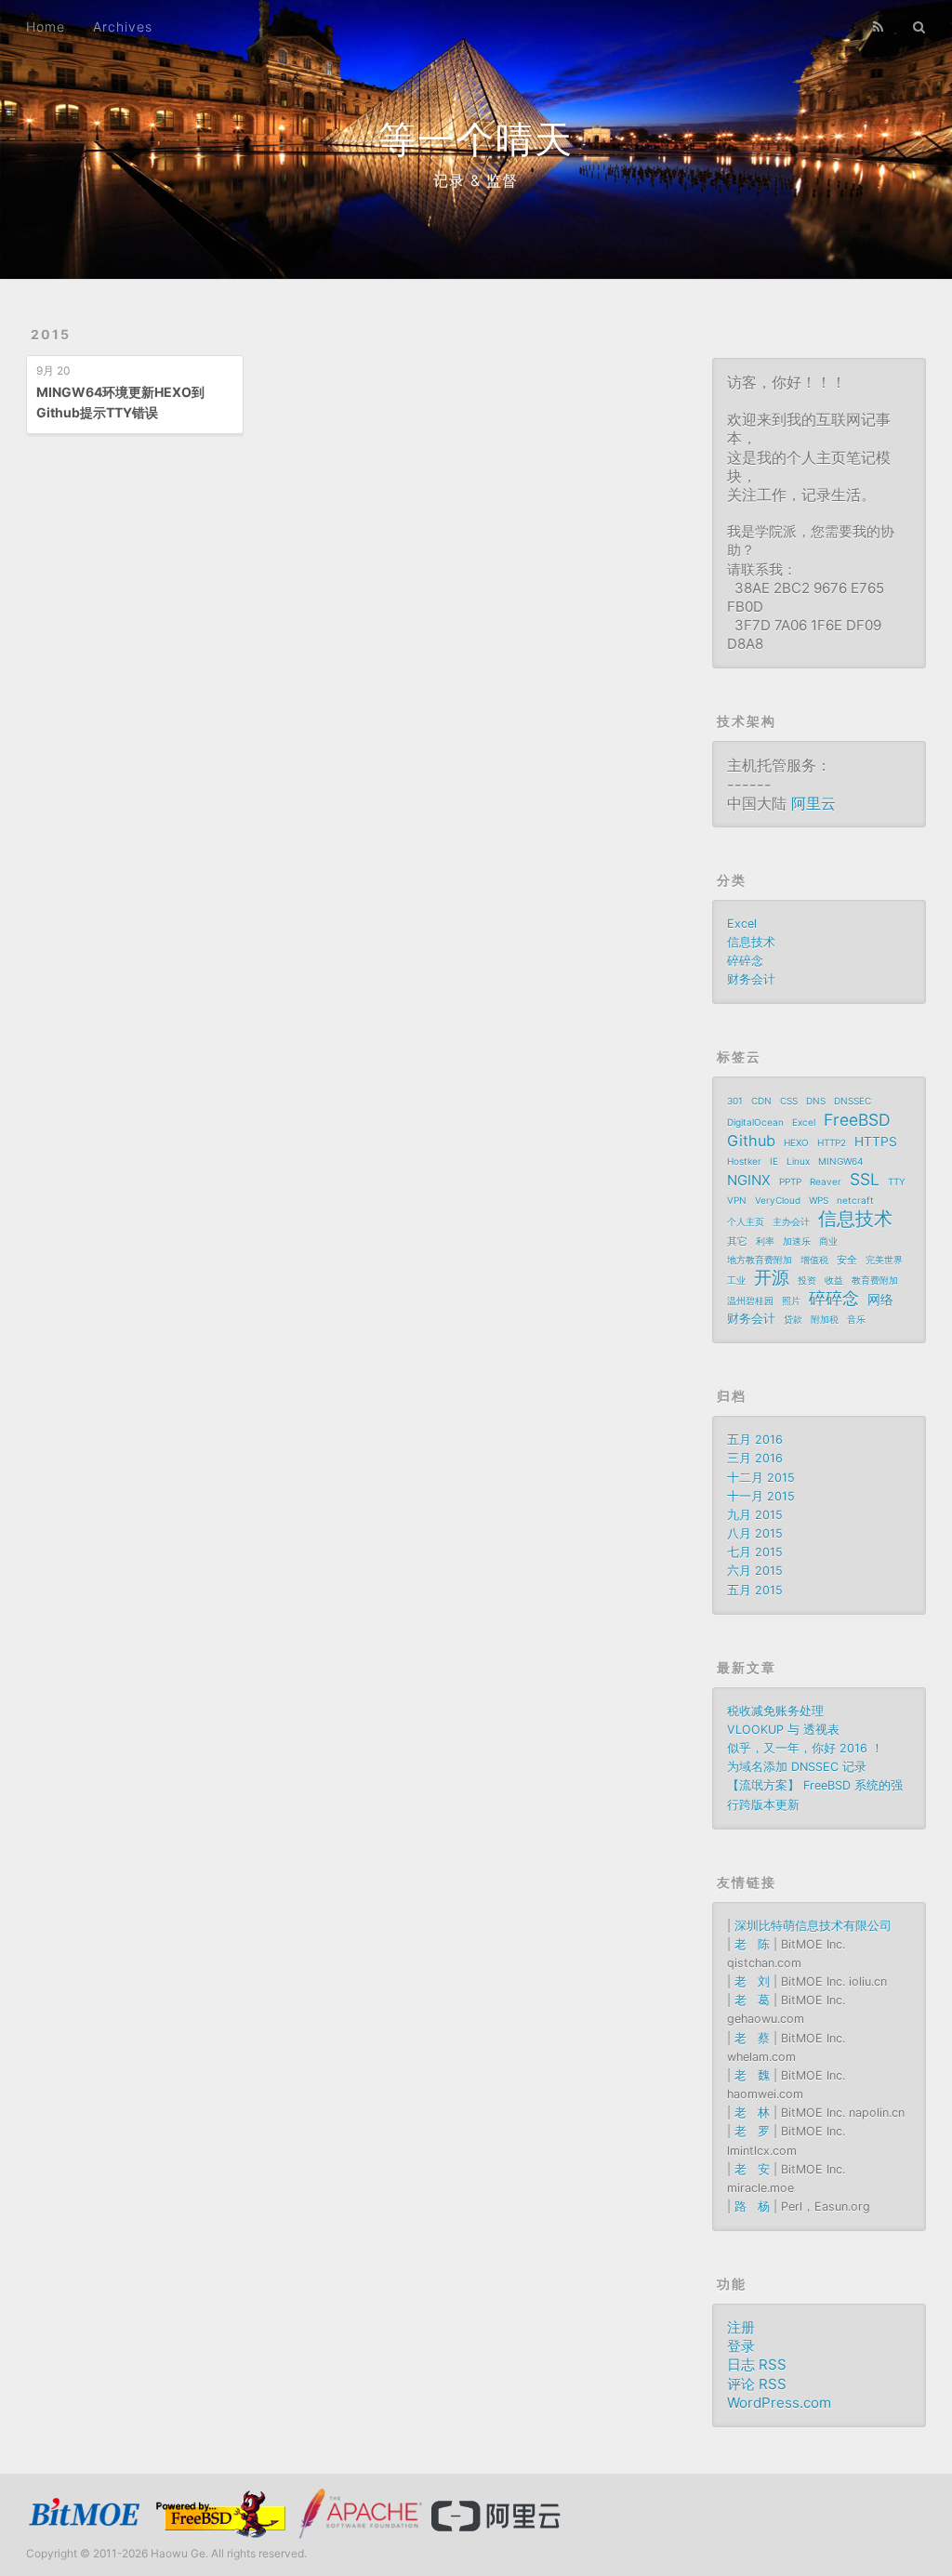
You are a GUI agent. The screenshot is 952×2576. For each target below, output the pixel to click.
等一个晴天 (476, 139)
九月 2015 (755, 1515)
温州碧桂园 (750, 1301)
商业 (828, 1241)
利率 (765, 1241)
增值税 (814, 1260)
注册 (741, 2327)
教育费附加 (875, 1280)
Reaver (826, 1182)
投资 (807, 1280)
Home (46, 26)
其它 (737, 1241)
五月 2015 (755, 1590)
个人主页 (746, 1222)
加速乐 (797, 1241)
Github (751, 1141)
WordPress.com (779, 2403)
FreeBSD (857, 1120)
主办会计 (791, 1222)
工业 (736, 1280)
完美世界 (884, 1260)
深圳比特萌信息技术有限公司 (813, 1926)
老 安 (752, 2169)
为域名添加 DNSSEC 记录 (797, 1767)
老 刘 (752, 1982)
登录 (741, 2346)
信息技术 (751, 942)
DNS (816, 1101)
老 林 (752, 2113)
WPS (819, 1200)
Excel (742, 924)
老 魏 (752, 2075)
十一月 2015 (761, 1496)
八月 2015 (755, 1533)
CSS (789, 1101)
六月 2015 (755, 1571)
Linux (798, 1161)
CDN (761, 1101)
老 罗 (752, 2131)
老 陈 (752, 1944)
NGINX (749, 1180)
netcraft (855, 1200)
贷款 (793, 1319)
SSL (865, 1180)
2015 (51, 334)
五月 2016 (755, 1440)
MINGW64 (840, 1161)
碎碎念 (745, 961)
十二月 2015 (761, 1478)
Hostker (744, 1161)
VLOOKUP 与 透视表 (783, 1730)
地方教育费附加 (760, 1260)
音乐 (856, 1319)
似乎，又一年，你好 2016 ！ (805, 1748)
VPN (737, 1200)
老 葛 (752, 2000)
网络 (880, 1300)
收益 (834, 1280)
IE (774, 1161)
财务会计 (751, 979)
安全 (847, 1260)
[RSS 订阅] (879, 25)
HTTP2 (832, 1143)
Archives (123, 26)
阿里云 (813, 803)
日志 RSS (757, 2365)
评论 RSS (757, 2384)
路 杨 (752, 2206)
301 (735, 1101)
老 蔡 (752, 2038)
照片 (791, 1301)
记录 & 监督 (476, 180)
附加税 (825, 1319)
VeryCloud (778, 1200)
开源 (772, 1278)
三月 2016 (755, 1458)
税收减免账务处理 (775, 1711)
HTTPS (876, 1142)
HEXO (796, 1143)
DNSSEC (853, 1101)
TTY (897, 1182)
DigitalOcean (755, 1122)
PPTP (790, 1182)
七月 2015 (755, 1552)
